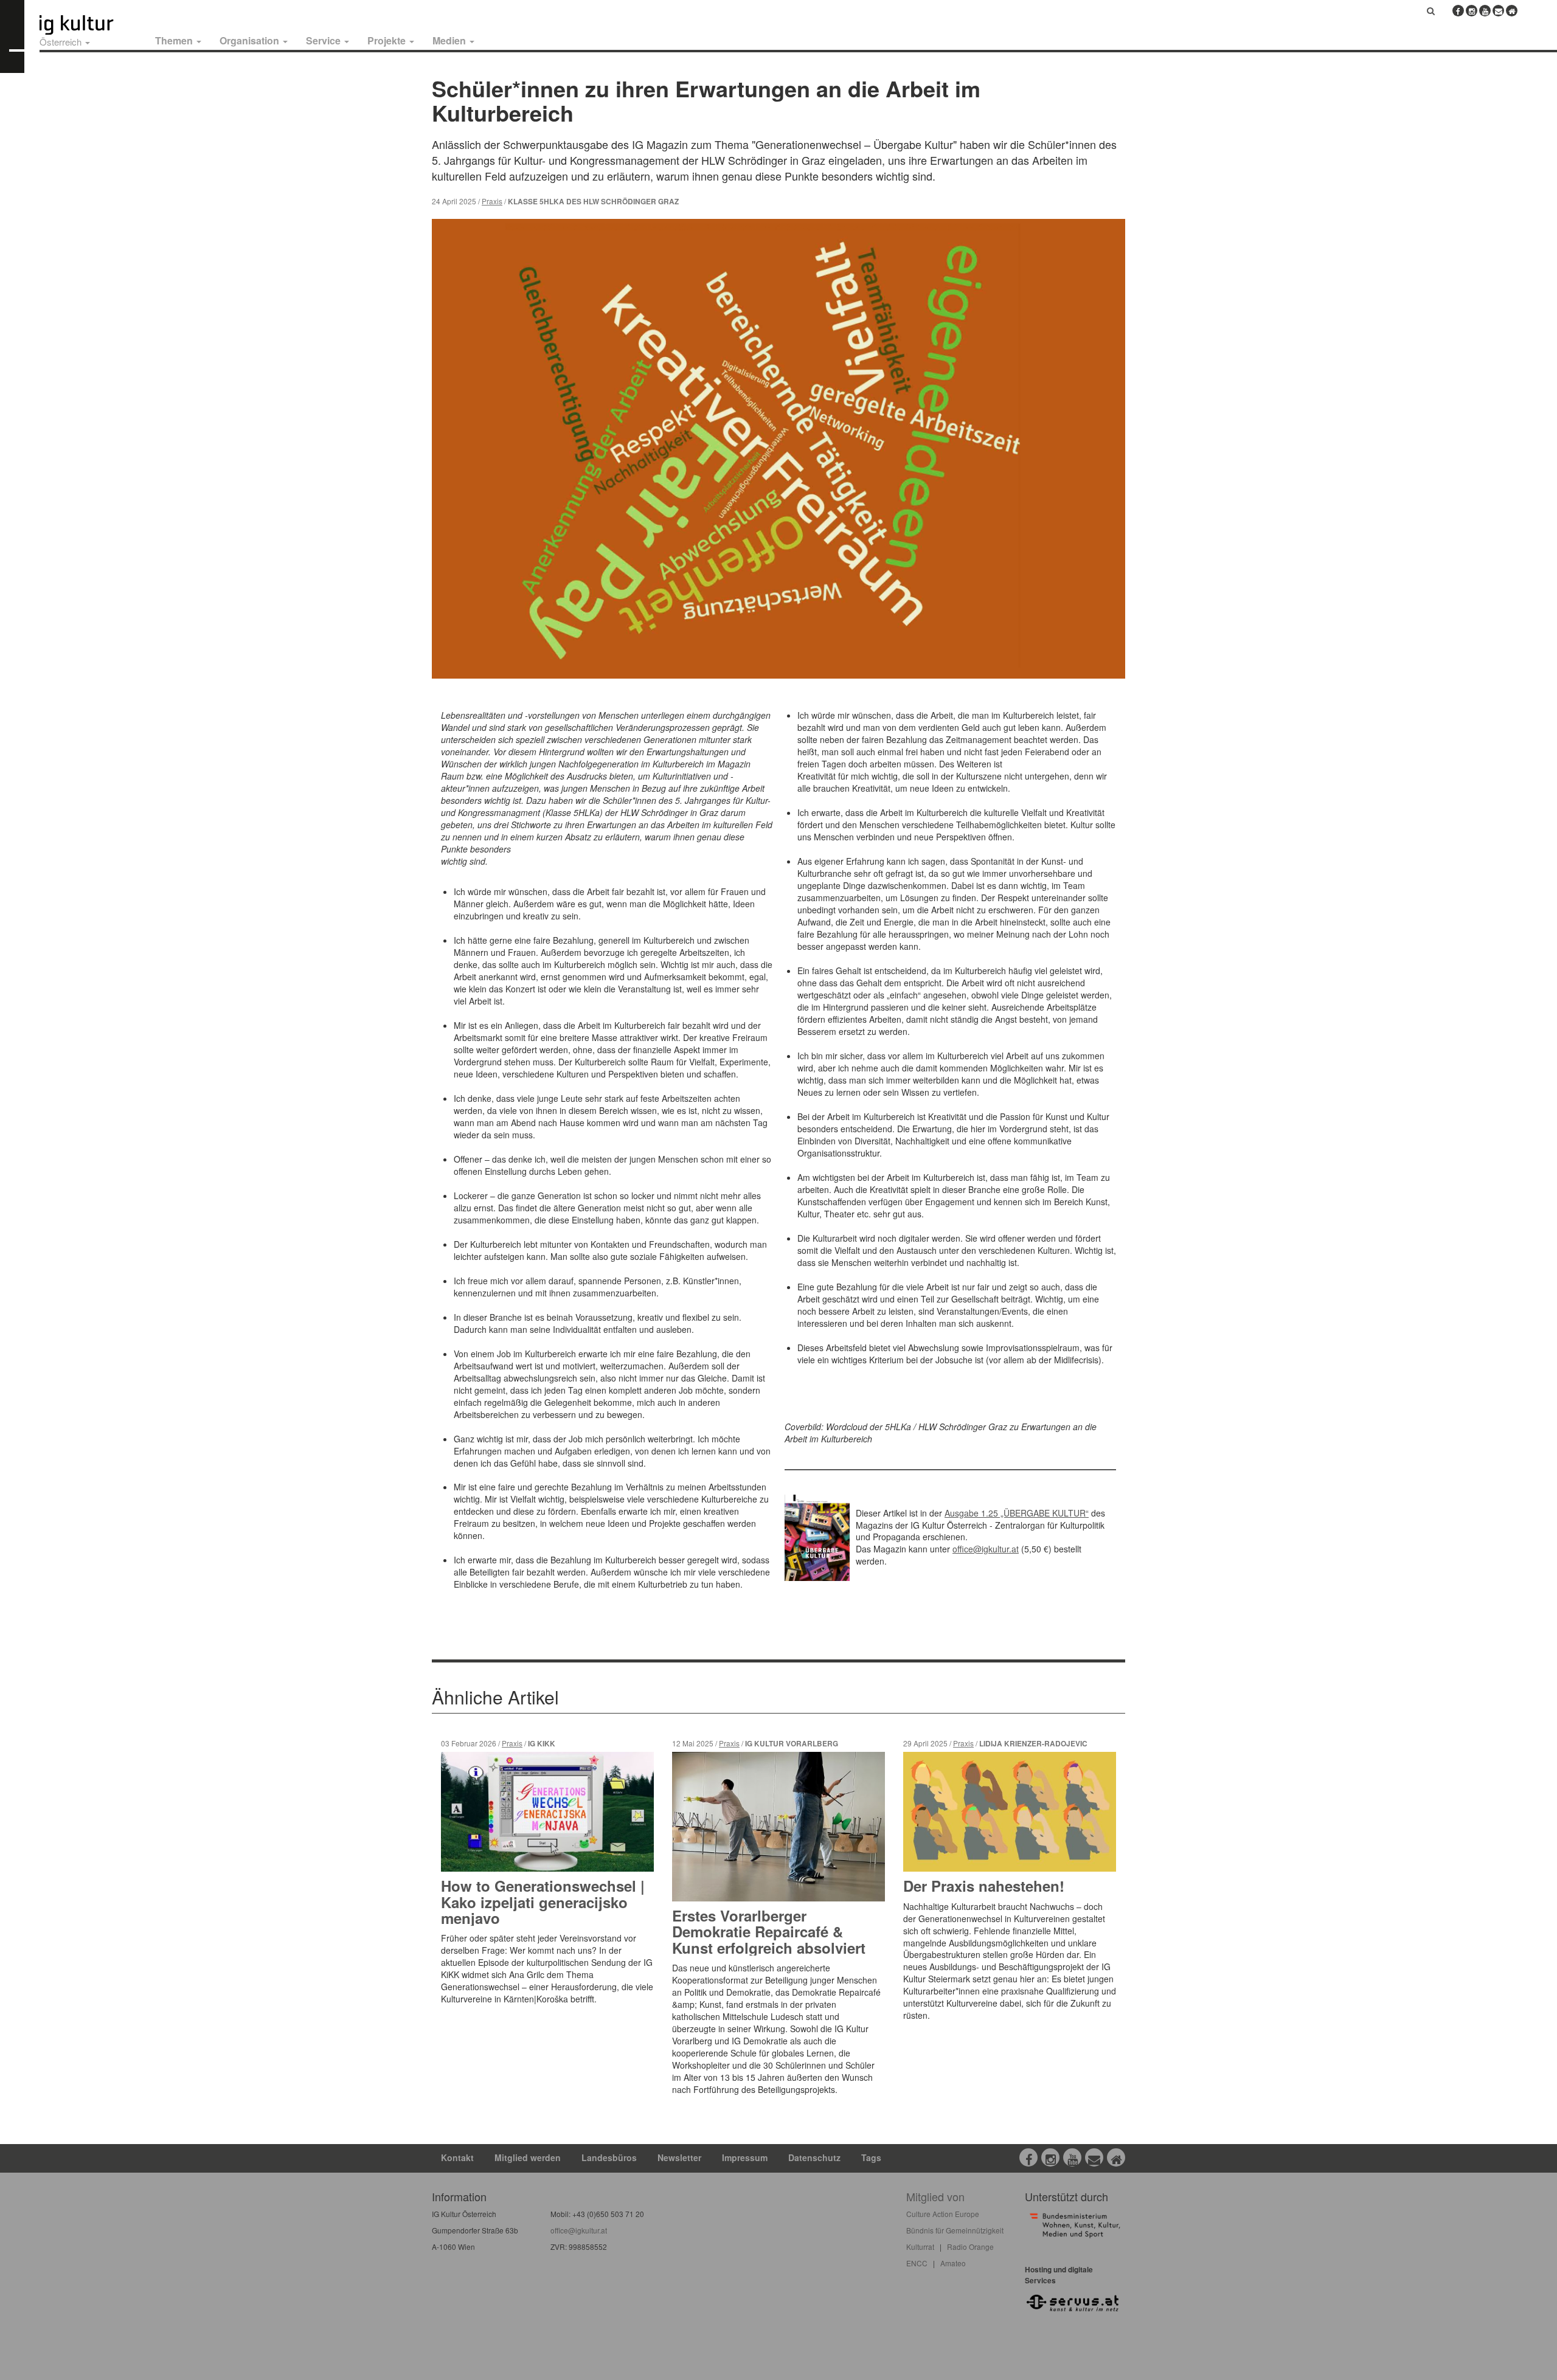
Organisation (251, 40)
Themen (175, 40)
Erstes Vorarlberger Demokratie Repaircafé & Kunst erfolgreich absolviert (769, 1932)
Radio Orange (970, 2247)
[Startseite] (90, 25)
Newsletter (679, 2157)
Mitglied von (935, 2196)
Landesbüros (609, 2157)
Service (324, 40)
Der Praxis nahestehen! (984, 1886)
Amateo (953, 2263)
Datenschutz (814, 2157)
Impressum (745, 2157)
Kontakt (457, 2157)
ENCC (917, 2263)
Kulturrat (920, 2247)
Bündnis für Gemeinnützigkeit (955, 2230)
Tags (871, 2157)
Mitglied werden (528, 2157)
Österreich (62, 42)
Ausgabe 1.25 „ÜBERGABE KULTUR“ (1017, 1513)
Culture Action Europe (943, 2214)
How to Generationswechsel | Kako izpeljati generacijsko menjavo (543, 1902)
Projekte (388, 40)
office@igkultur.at (986, 1549)
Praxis (492, 201)
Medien (450, 40)
